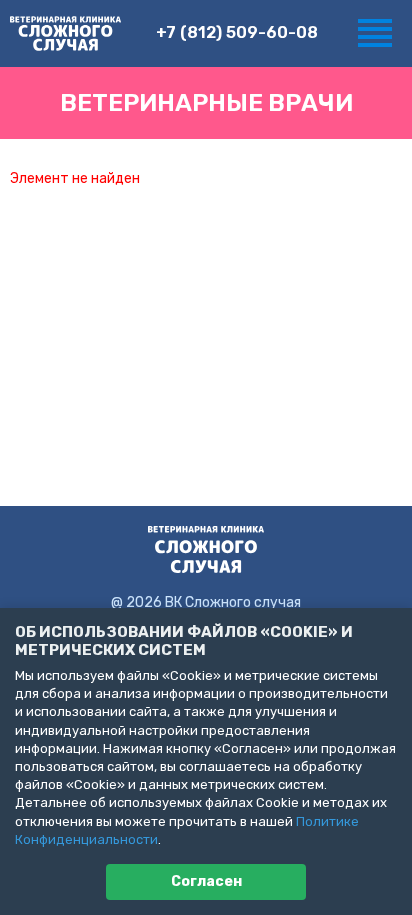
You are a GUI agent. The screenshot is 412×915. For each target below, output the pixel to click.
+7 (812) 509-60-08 (237, 32)
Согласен (206, 881)
